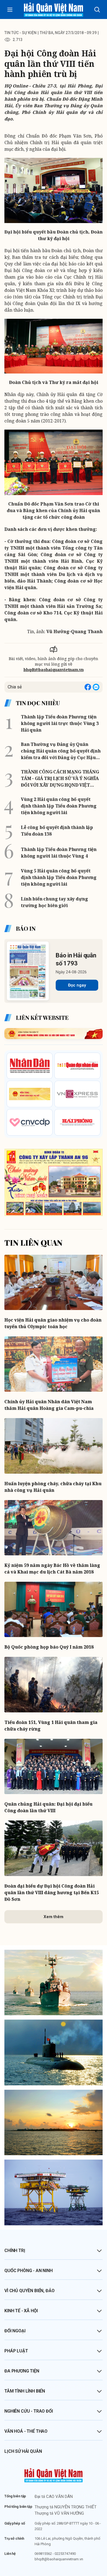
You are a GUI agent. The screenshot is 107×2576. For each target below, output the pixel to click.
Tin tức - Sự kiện (20, 33)
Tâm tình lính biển (25, 2391)
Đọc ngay (77, 985)
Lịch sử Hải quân (23, 2451)
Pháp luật (16, 2351)
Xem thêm (54, 1917)
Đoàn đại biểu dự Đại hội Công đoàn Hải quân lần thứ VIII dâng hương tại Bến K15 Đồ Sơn (52, 1893)
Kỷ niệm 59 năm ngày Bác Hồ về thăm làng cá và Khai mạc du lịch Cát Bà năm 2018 (52, 1569)
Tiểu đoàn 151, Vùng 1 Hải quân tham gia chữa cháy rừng (51, 1726)
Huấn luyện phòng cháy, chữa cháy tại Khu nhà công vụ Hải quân (53, 1487)
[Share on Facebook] (88, 687)
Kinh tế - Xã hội (21, 2311)
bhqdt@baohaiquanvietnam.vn (54, 670)
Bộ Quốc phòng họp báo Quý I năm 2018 (49, 1647)
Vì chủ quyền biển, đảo (29, 2291)
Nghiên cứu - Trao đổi (29, 2411)
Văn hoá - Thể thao (26, 2431)
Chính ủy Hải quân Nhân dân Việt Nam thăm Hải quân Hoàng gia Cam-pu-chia (49, 1405)
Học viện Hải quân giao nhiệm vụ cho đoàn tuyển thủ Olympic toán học (53, 1323)
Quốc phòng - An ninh (29, 2271)
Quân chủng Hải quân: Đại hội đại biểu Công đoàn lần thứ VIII (48, 1807)
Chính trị (15, 2250)
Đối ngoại (15, 2331)
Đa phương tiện (22, 2371)
